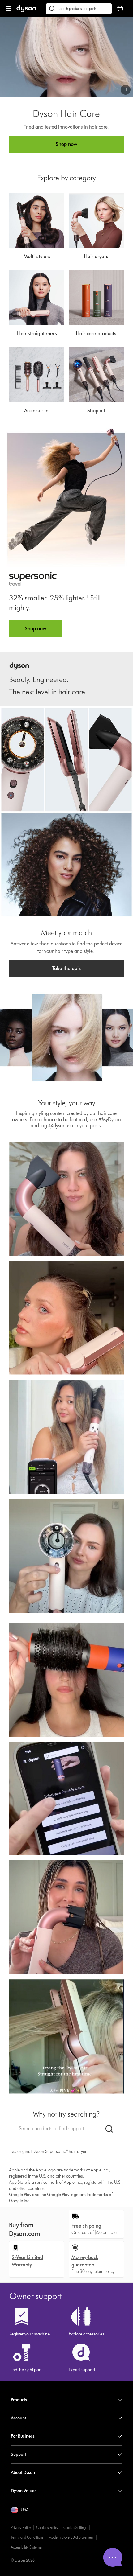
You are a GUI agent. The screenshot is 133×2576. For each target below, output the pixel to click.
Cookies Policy (47, 2527)
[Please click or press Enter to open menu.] (9, 9)
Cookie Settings (75, 2527)
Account (18, 2418)
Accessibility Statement (28, 2547)
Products (19, 2400)
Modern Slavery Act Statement (71, 2537)
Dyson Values (24, 2491)
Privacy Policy (21, 2527)
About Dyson (23, 2473)
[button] (126, 90)
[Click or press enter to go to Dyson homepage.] (26, 11)
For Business (23, 2436)
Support (18, 2454)
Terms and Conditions (27, 2537)
